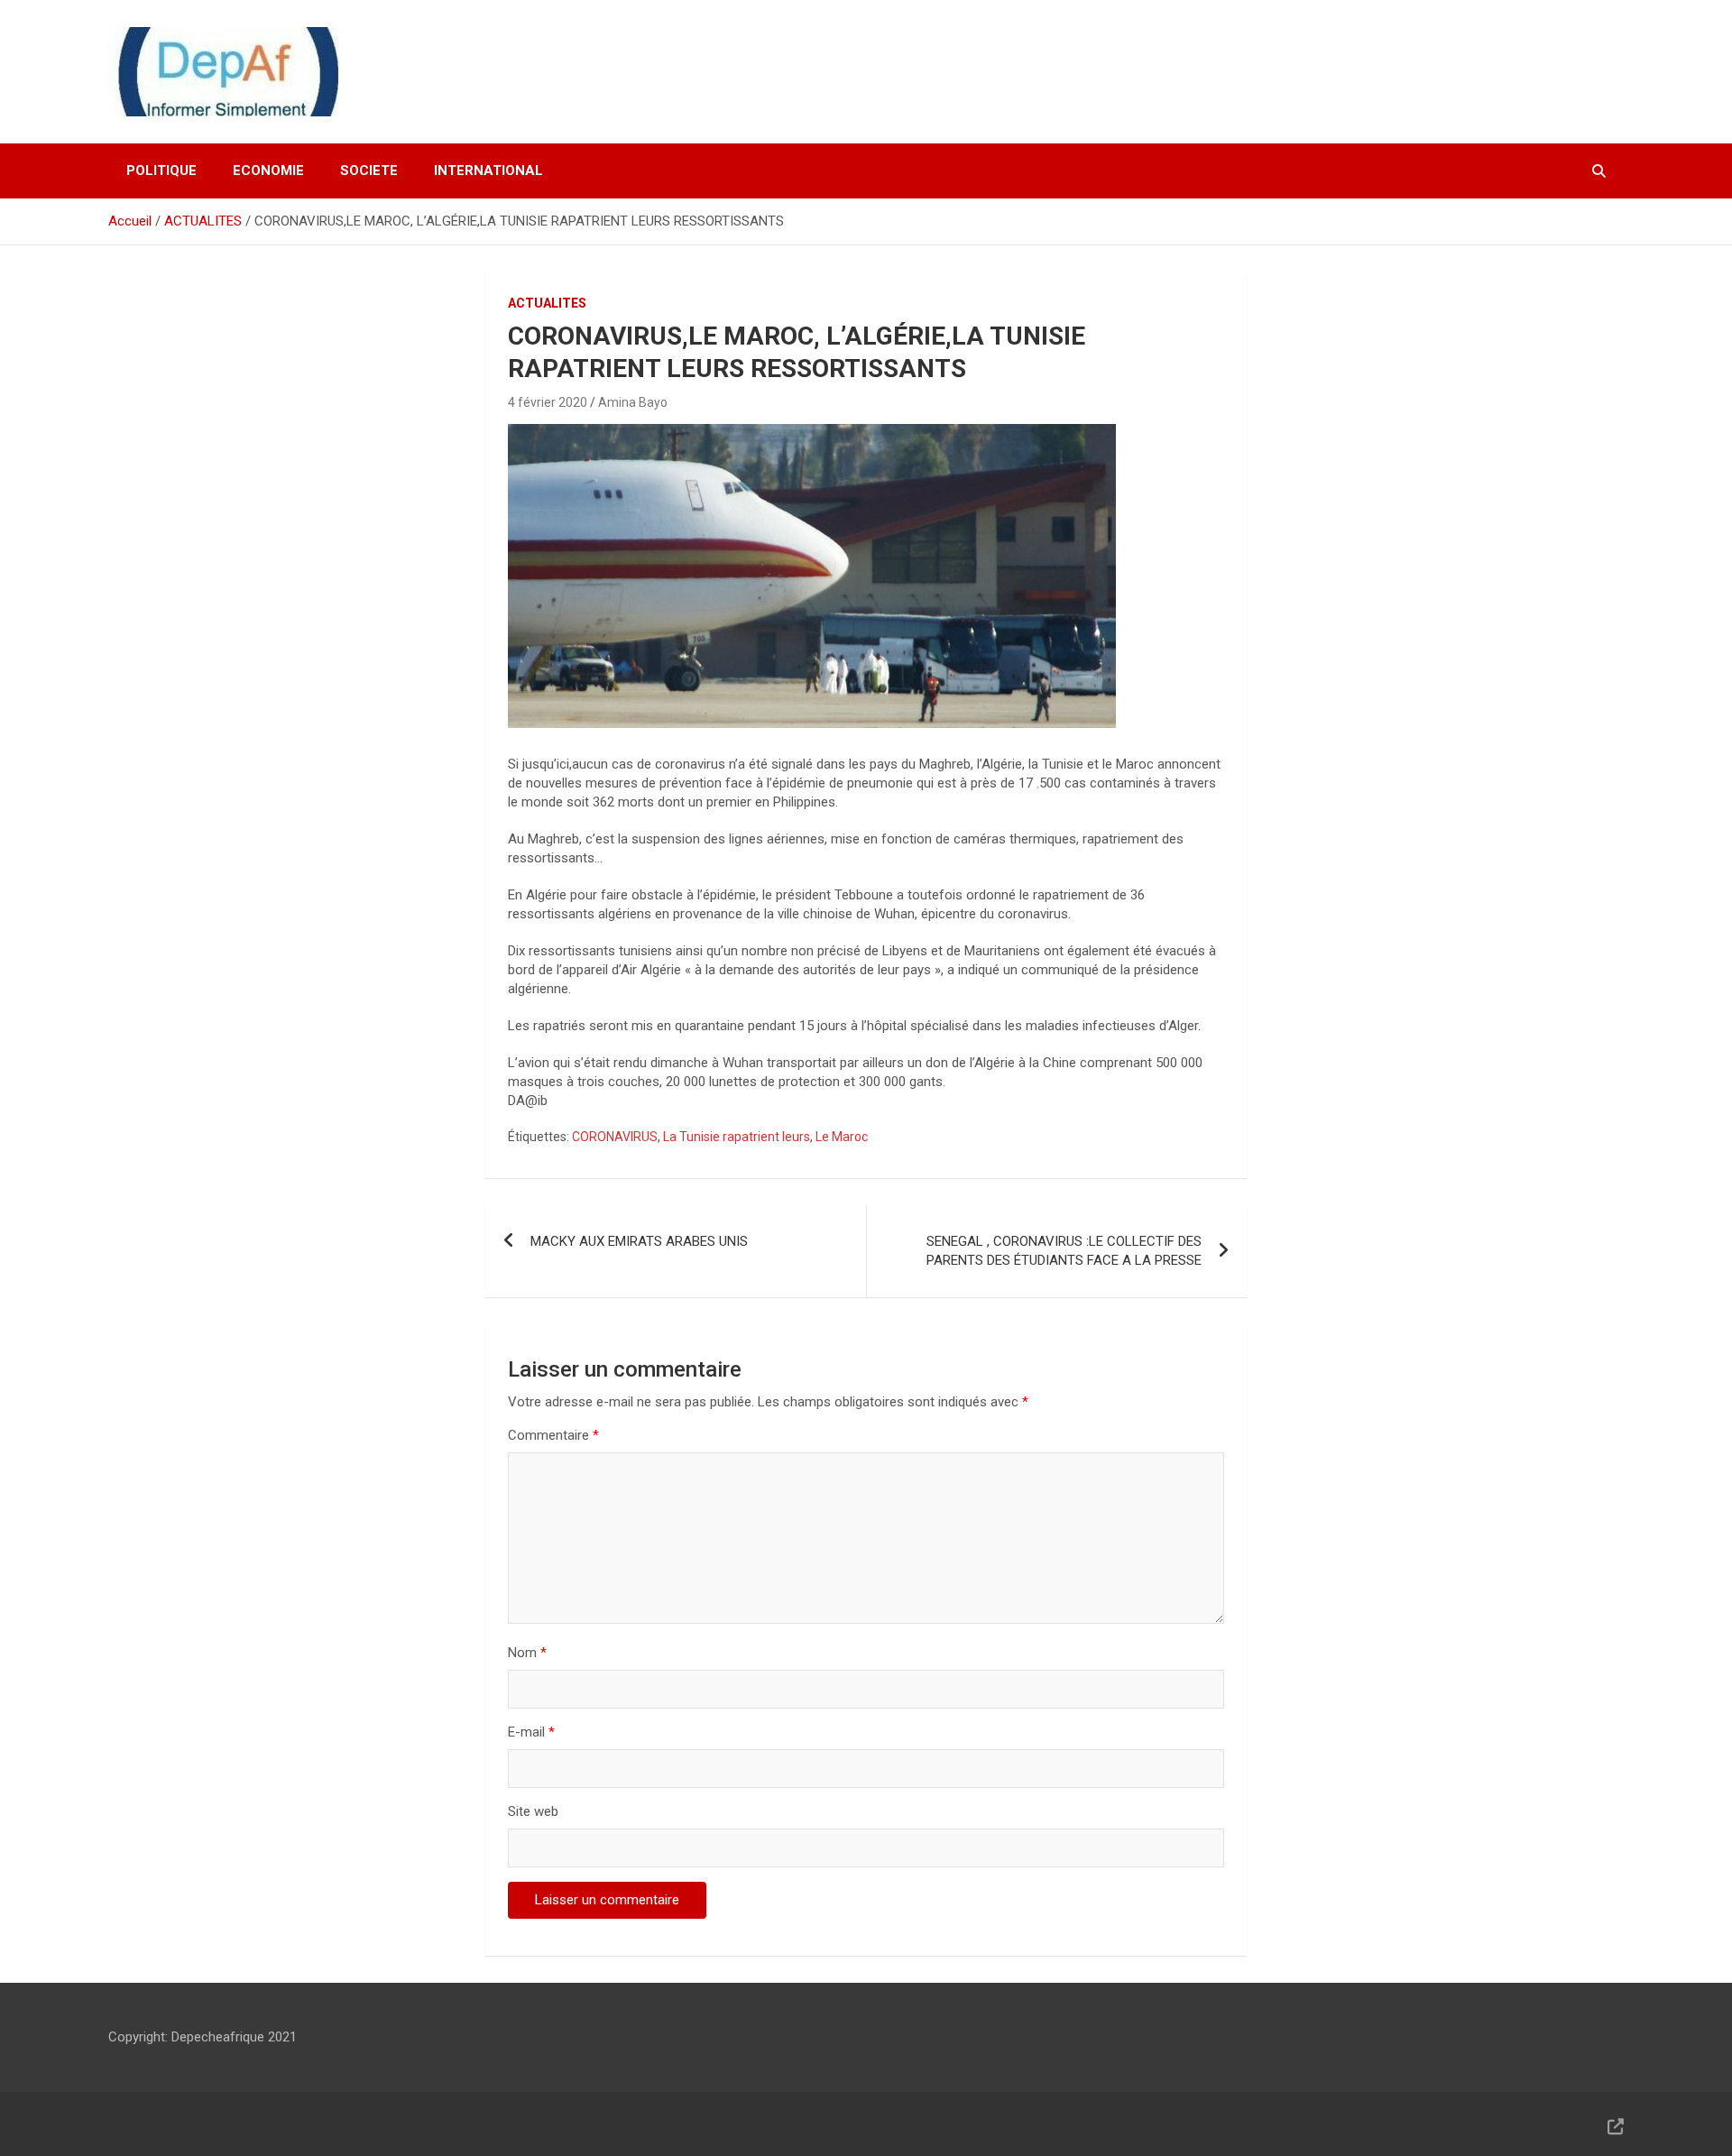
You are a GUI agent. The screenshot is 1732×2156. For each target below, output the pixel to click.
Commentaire (553, 1435)
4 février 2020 (548, 402)
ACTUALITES (547, 303)
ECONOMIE (268, 170)
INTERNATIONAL (488, 170)
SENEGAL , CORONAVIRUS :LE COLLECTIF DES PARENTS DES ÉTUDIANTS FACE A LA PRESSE (1064, 1251)
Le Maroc (842, 1137)
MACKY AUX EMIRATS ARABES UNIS (639, 1241)
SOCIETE (369, 170)
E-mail (531, 1732)
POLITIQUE (161, 170)
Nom (527, 1653)
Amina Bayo (633, 402)
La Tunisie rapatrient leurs (737, 1137)
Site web (533, 1811)
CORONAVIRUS (615, 1137)
